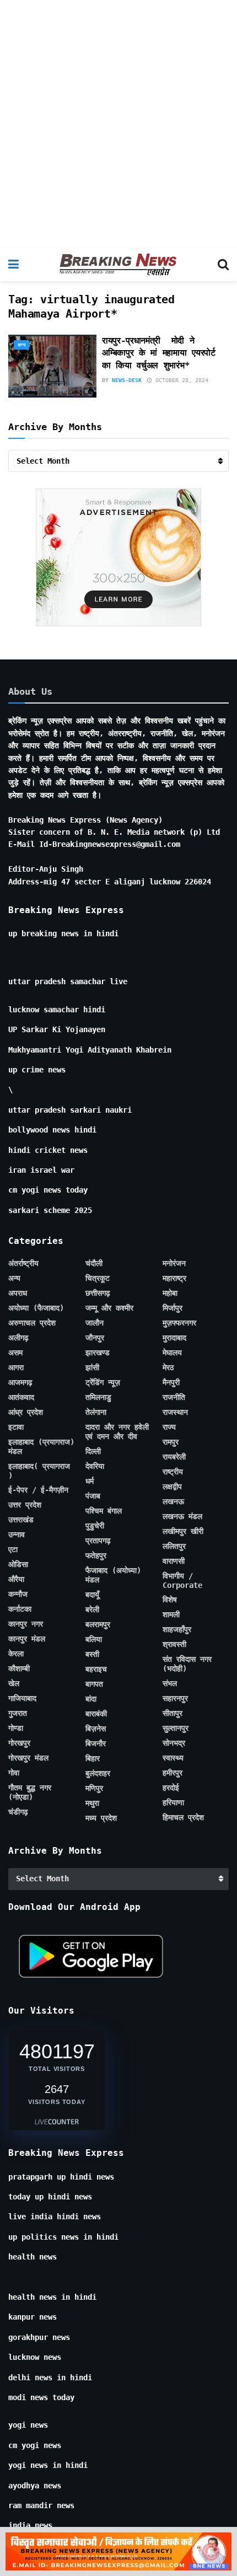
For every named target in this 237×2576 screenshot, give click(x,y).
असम (15, 1353)
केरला (16, 1654)
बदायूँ (92, 1595)
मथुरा (92, 1803)
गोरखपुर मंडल (28, 1758)
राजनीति (174, 1397)
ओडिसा (18, 1564)
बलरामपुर (98, 1624)
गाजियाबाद (22, 1698)
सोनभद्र (174, 1743)
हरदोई (171, 1788)
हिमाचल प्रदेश (183, 1817)
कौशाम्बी (19, 1668)
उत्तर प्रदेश (25, 1505)
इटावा (16, 1427)
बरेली (92, 1609)
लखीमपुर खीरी (183, 1531)
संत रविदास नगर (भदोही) (187, 1664)
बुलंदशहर (98, 1773)
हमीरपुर (173, 1773)
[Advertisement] (118, 124)
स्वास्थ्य (173, 1758)
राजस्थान (175, 1412)
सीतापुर (173, 1713)
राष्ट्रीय (173, 1472)
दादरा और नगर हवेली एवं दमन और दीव (117, 1432)
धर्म (90, 1481)
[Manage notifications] (211, 2552)
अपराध (18, 1293)
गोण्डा (16, 1728)
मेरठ (168, 1367)
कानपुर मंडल (27, 1639)
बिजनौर (96, 1743)
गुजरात (18, 1713)
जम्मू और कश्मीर (109, 1308)
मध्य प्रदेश (101, 1818)
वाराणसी (174, 1561)
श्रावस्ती (174, 1644)
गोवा (14, 1773)
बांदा (91, 1699)
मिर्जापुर (173, 1308)
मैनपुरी (171, 1382)
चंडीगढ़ (18, 1812)
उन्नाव (17, 1534)
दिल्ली (93, 1451)
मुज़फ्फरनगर (179, 1323)
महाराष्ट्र (174, 1278)
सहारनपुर (175, 1698)
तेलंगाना (96, 1412)
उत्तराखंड (21, 1520)
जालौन (95, 1323)
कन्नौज (18, 1594)
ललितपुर (174, 1546)
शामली (171, 1614)
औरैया (16, 1579)
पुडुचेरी (95, 1526)
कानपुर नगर (26, 1624)
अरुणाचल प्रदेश (32, 1323)
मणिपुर (94, 1788)
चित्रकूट (98, 1278)
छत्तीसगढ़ (98, 1293)
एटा (13, 1549)
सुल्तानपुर (176, 1728)
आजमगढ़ (20, 1382)
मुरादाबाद (174, 1338)
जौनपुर (95, 1338)
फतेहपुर (96, 1555)
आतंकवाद (21, 1397)
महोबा (170, 1293)
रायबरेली (174, 1457)
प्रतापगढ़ (98, 1541)
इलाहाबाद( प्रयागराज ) (39, 1471)
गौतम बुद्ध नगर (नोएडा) (30, 1792)
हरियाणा (173, 1802)
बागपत (94, 1684)
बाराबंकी (96, 1714)
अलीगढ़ (18, 1338)
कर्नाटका (20, 1609)
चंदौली (94, 1263)
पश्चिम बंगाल (104, 1511)
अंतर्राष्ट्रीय (23, 1263)
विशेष (170, 1600)
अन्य (21, 345)
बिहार (93, 1758)
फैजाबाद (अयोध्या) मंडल (113, 1575)
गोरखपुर (19, 1743)
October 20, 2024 (180, 380)
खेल (14, 1683)
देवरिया (95, 1466)
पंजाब (93, 1496)
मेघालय (172, 1353)
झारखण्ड (98, 1353)
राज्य (169, 1427)
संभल (170, 1683)
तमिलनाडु (98, 1397)
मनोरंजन (174, 1263)
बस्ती (92, 1654)
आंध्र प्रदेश (26, 1412)
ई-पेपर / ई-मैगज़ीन (38, 1490)
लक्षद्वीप (172, 1486)
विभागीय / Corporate (182, 1581)
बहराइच (96, 1669)
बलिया (94, 1639)
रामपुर (171, 1442)
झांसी (92, 1367)
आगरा (16, 1367)
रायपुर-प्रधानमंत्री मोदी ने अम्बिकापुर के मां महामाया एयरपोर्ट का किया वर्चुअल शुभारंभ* (159, 353)
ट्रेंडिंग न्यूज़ (103, 1382)
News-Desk (127, 380)
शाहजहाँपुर (177, 1629)
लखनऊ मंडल (182, 1516)
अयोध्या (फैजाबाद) (36, 1308)
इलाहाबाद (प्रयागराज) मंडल (41, 1447)
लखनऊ (173, 1501)
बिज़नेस (96, 1729)
